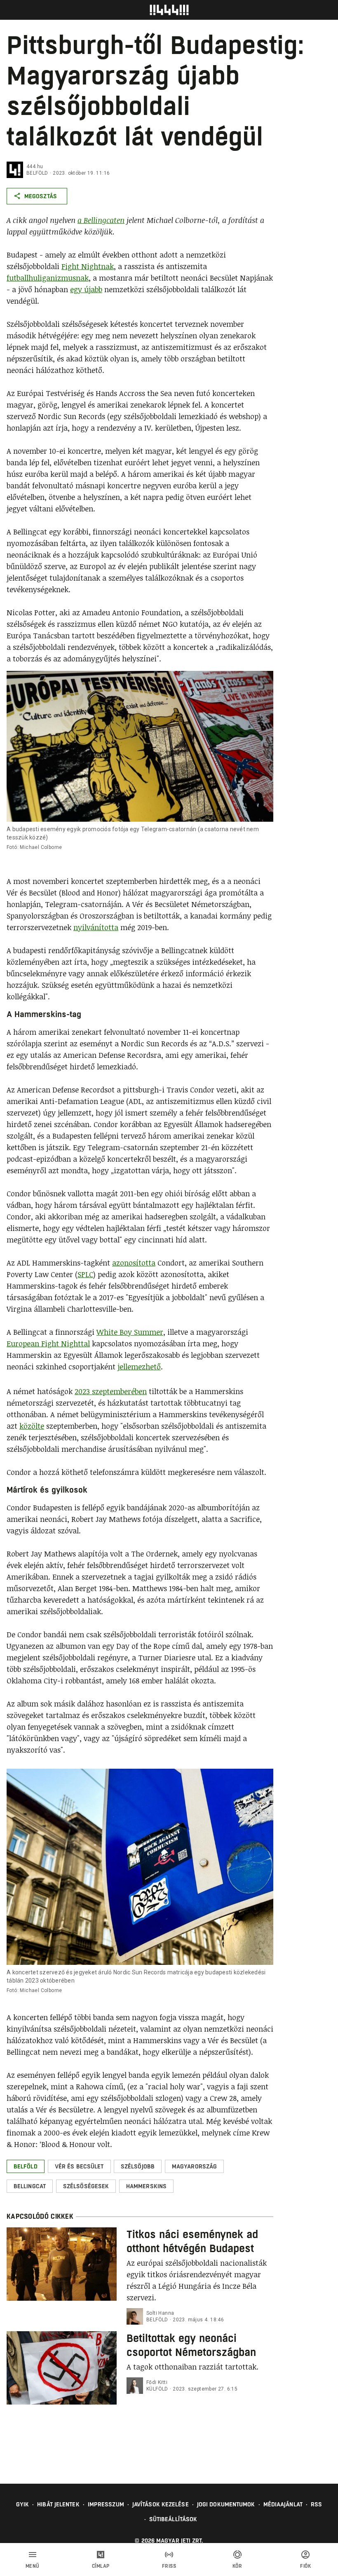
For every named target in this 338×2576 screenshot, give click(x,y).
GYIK (22, 2504)
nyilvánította (96, 927)
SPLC (85, 1274)
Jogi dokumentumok (226, 2504)
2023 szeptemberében (111, 1391)
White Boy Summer (130, 1332)
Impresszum (106, 2504)
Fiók (305, 2566)
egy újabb (86, 289)
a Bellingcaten (101, 220)
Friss (169, 2566)
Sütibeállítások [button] (173, 2519)
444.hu (35, 166)
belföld (37, 173)
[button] (26, 2166)
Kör (237, 2566)
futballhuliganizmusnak (48, 278)
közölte (32, 1426)
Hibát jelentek (58, 2504)
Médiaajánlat (283, 2504)
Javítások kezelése (161, 2504)
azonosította (134, 1263)
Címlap (101, 2566)
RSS (316, 2504)
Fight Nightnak (88, 266)
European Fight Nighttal (48, 1343)
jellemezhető (139, 1367)
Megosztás (41, 196)
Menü (33, 2566)
